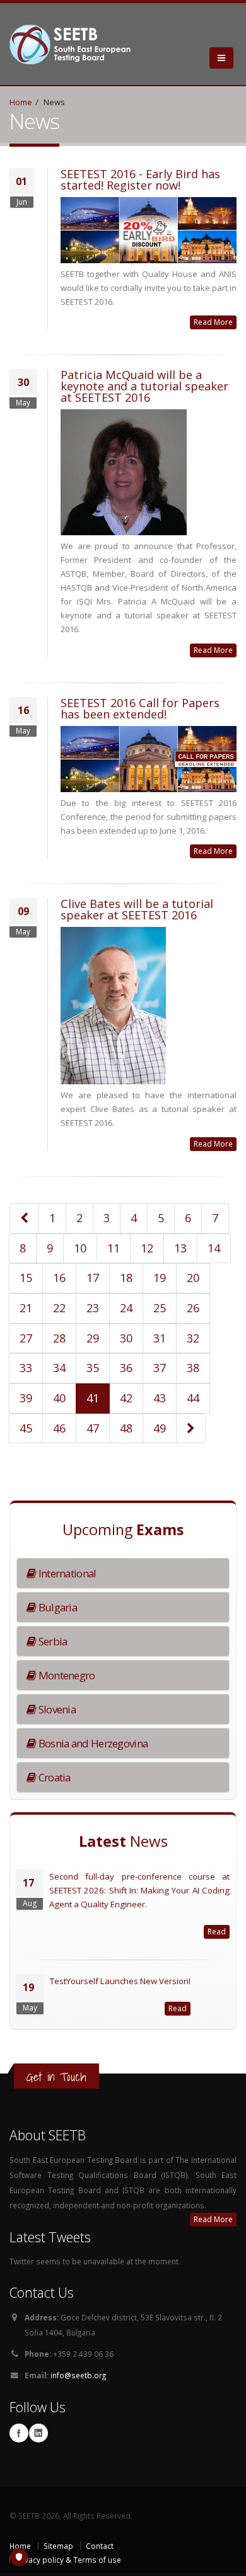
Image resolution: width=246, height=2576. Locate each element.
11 (114, 1248)
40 (59, 1398)
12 (147, 1248)
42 (126, 1398)
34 (59, 1368)
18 (126, 1278)
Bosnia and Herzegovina (92, 1743)
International (66, 1573)
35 (93, 1368)
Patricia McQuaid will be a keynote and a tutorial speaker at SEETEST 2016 (144, 386)
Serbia (51, 1641)
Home (21, 102)
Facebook (19, 2433)
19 (160, 1278)
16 (59, 1278)
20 (193, 1278)
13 (180, 1248)
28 (59, 1338)
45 (26, 1428)
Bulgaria (56, 1607)
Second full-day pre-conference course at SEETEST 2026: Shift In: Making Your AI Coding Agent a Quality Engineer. (139, 1890)
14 (214, 1248)
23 (93, 1308)
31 (160, 1338)
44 (193, 1398)
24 (126, 1308)
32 (193, 1338)
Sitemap (58, 2546)
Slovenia (56, 1709)
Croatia (53, 1777)
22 (59, 1308)
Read (217, 1932)
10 (80, 1248)
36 (126, 1368)
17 (93, 1278)
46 (59, 1428)
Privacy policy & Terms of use (68, 2560)
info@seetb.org (78, 2375)
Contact (100, 2546)
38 (193, 1368)
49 (160, 1428)
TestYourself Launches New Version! (120, 1981)
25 (160, 1308)
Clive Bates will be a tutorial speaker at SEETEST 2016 (137, 909)
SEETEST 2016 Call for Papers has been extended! (140, 708)
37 (160, 1368)
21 (26, 1308)
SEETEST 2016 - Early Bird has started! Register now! (140, 179)
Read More (213, 322)
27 (26, 1338)
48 (126, 1428)
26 (193, 1308)
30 (126, 1338)
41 (93, 1398)
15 (26, 1278)
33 (26, 1368)
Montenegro (65, 1675)
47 (93, 1428)
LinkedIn (38, 2433)
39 (26, 1398)
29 (93, 1338)
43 (160, 1398)
